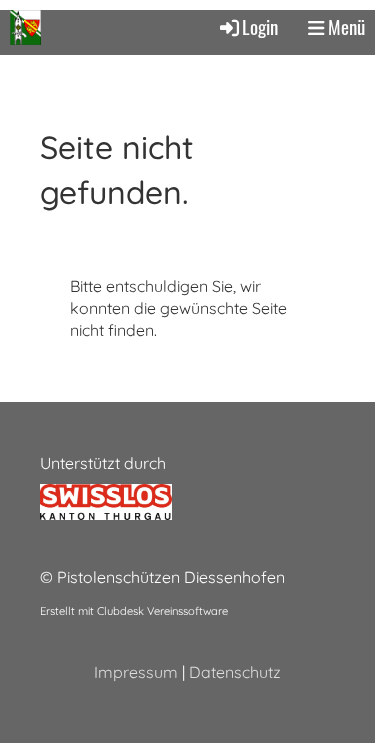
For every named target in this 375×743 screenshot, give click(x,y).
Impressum (136, 672)
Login (260, 26)
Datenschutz (235, 672)
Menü (344, 27)
